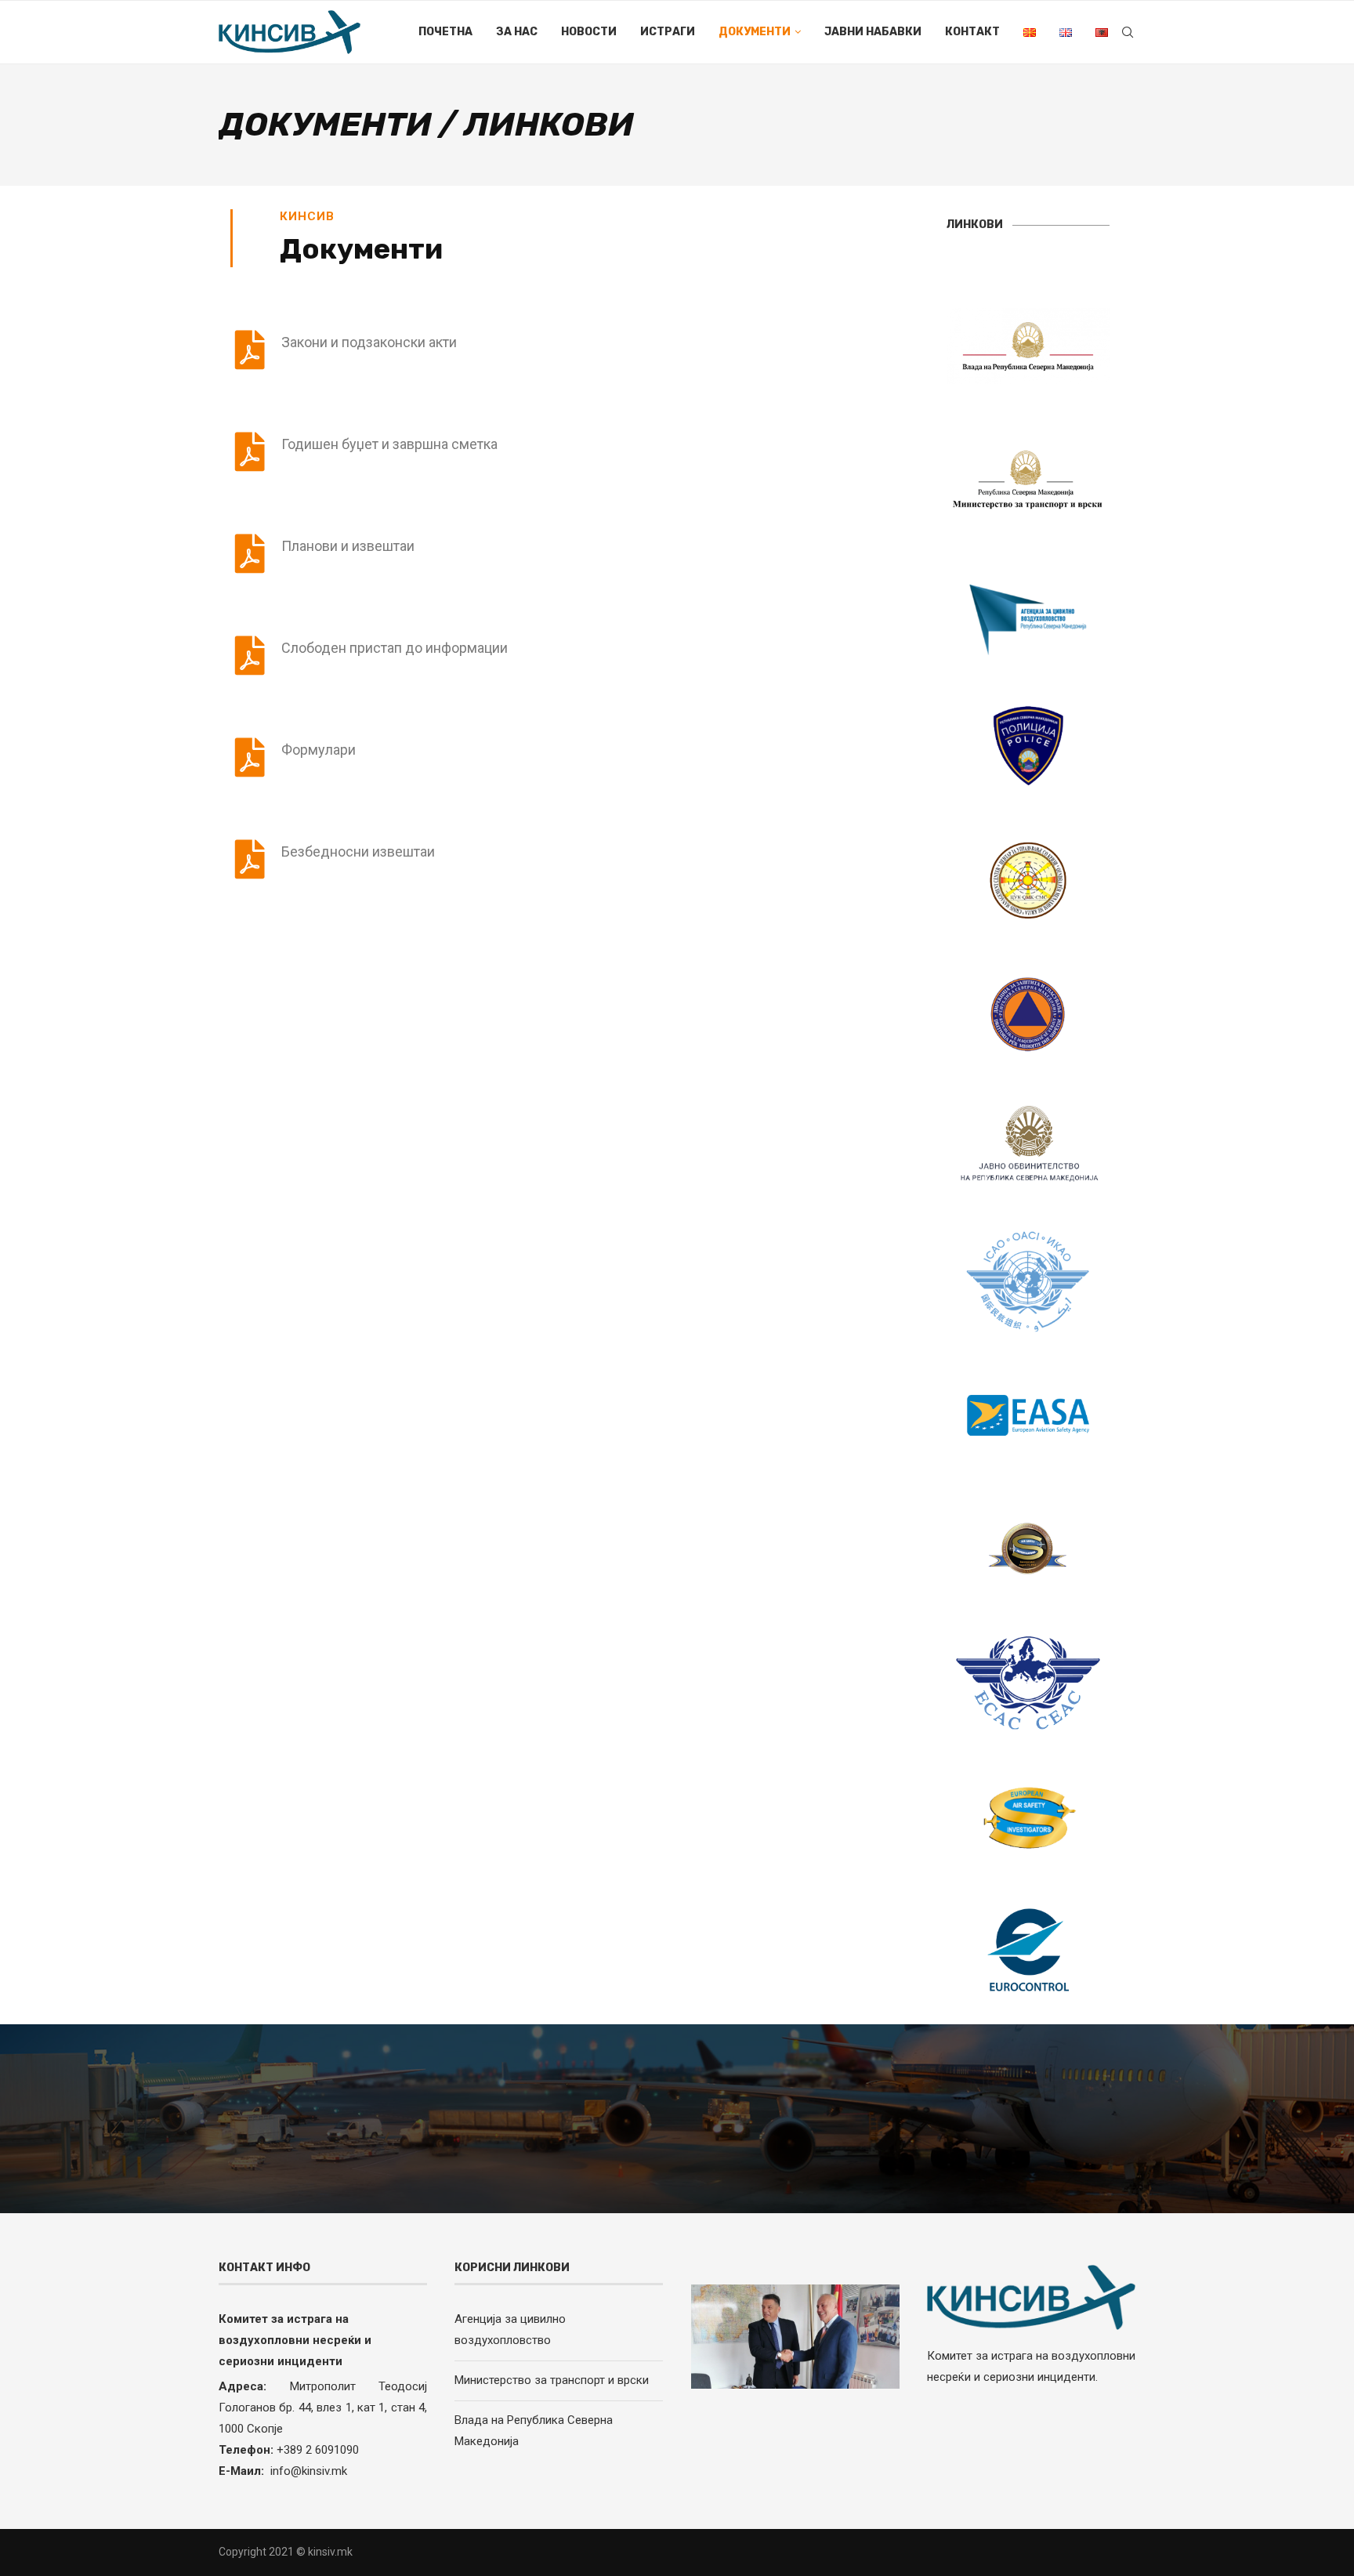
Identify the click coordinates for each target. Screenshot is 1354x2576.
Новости (589, 32)
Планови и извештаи (348, 546)
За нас (517, 32)
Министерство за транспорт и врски (552, 2380)
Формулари (319, 750)
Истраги (668, 32)
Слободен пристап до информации (395, 648)
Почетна (445, 32)
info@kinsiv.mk (309, 2471)
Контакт (972, 32)
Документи (755, 32)
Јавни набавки (873, 32)
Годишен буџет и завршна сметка (389, 444)
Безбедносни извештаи (358, 851)
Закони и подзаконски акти (369, 342)
